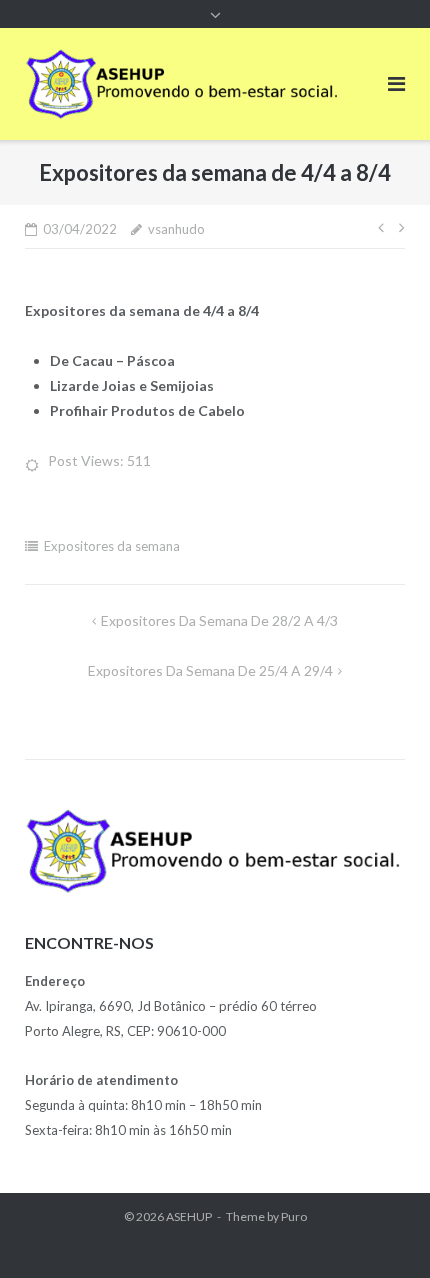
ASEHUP (189, 1216)
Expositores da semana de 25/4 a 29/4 (210, 670)
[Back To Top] (380, 1230)
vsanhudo (176, 229)
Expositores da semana (112, 546)
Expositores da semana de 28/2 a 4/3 (219, 620)
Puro (294, 1216)
